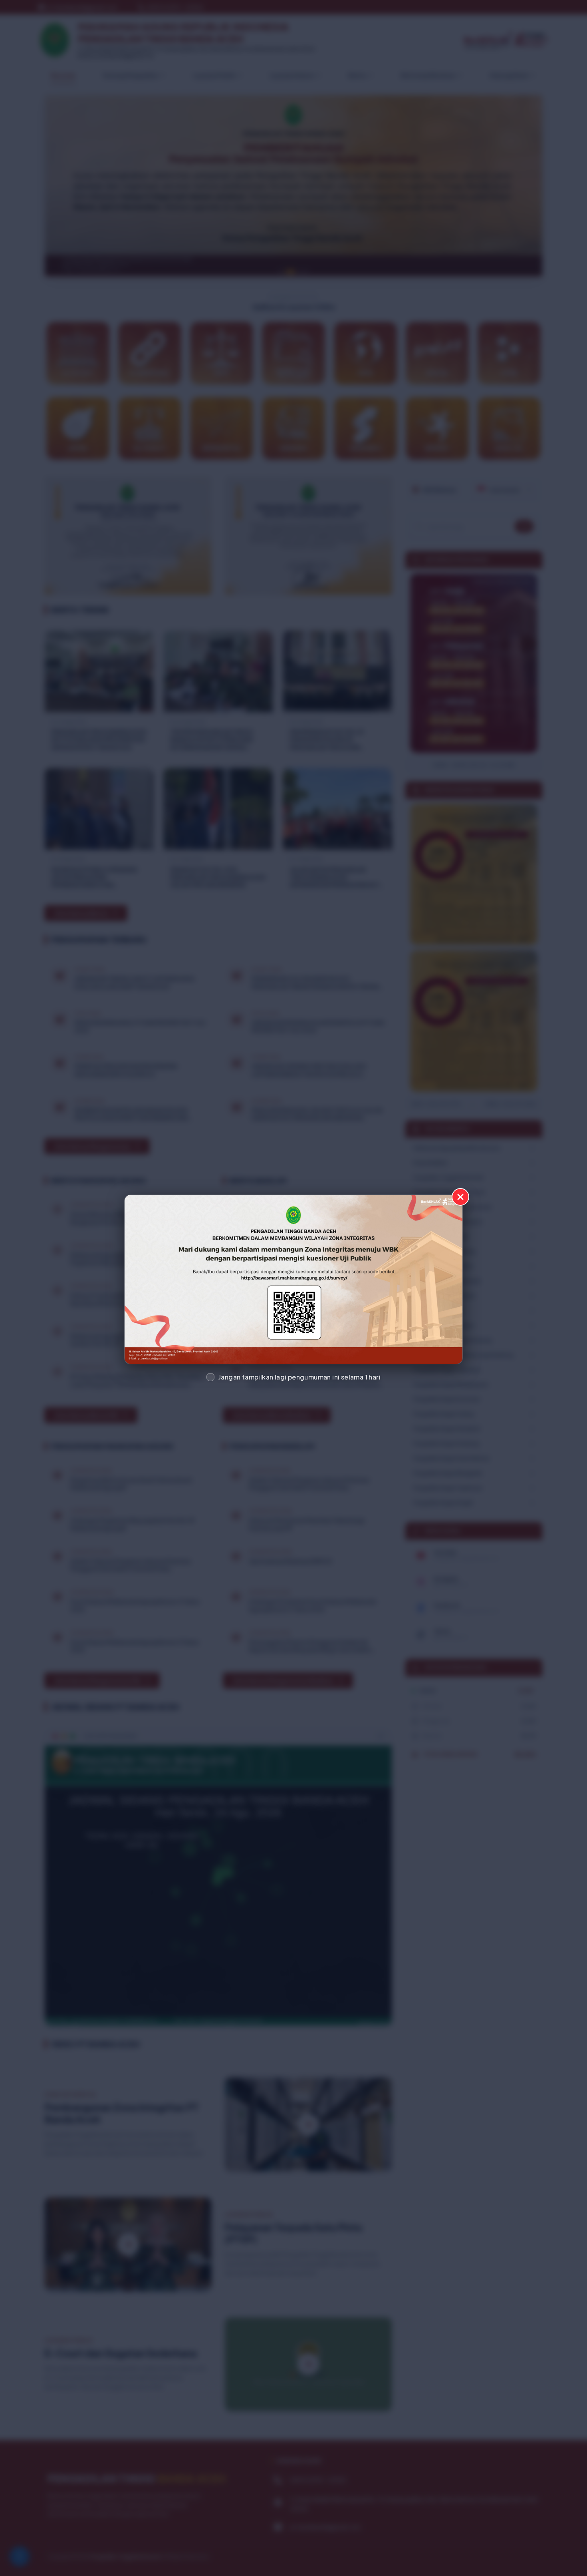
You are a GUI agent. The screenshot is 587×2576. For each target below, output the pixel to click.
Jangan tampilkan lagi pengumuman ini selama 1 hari (299, 1377)
